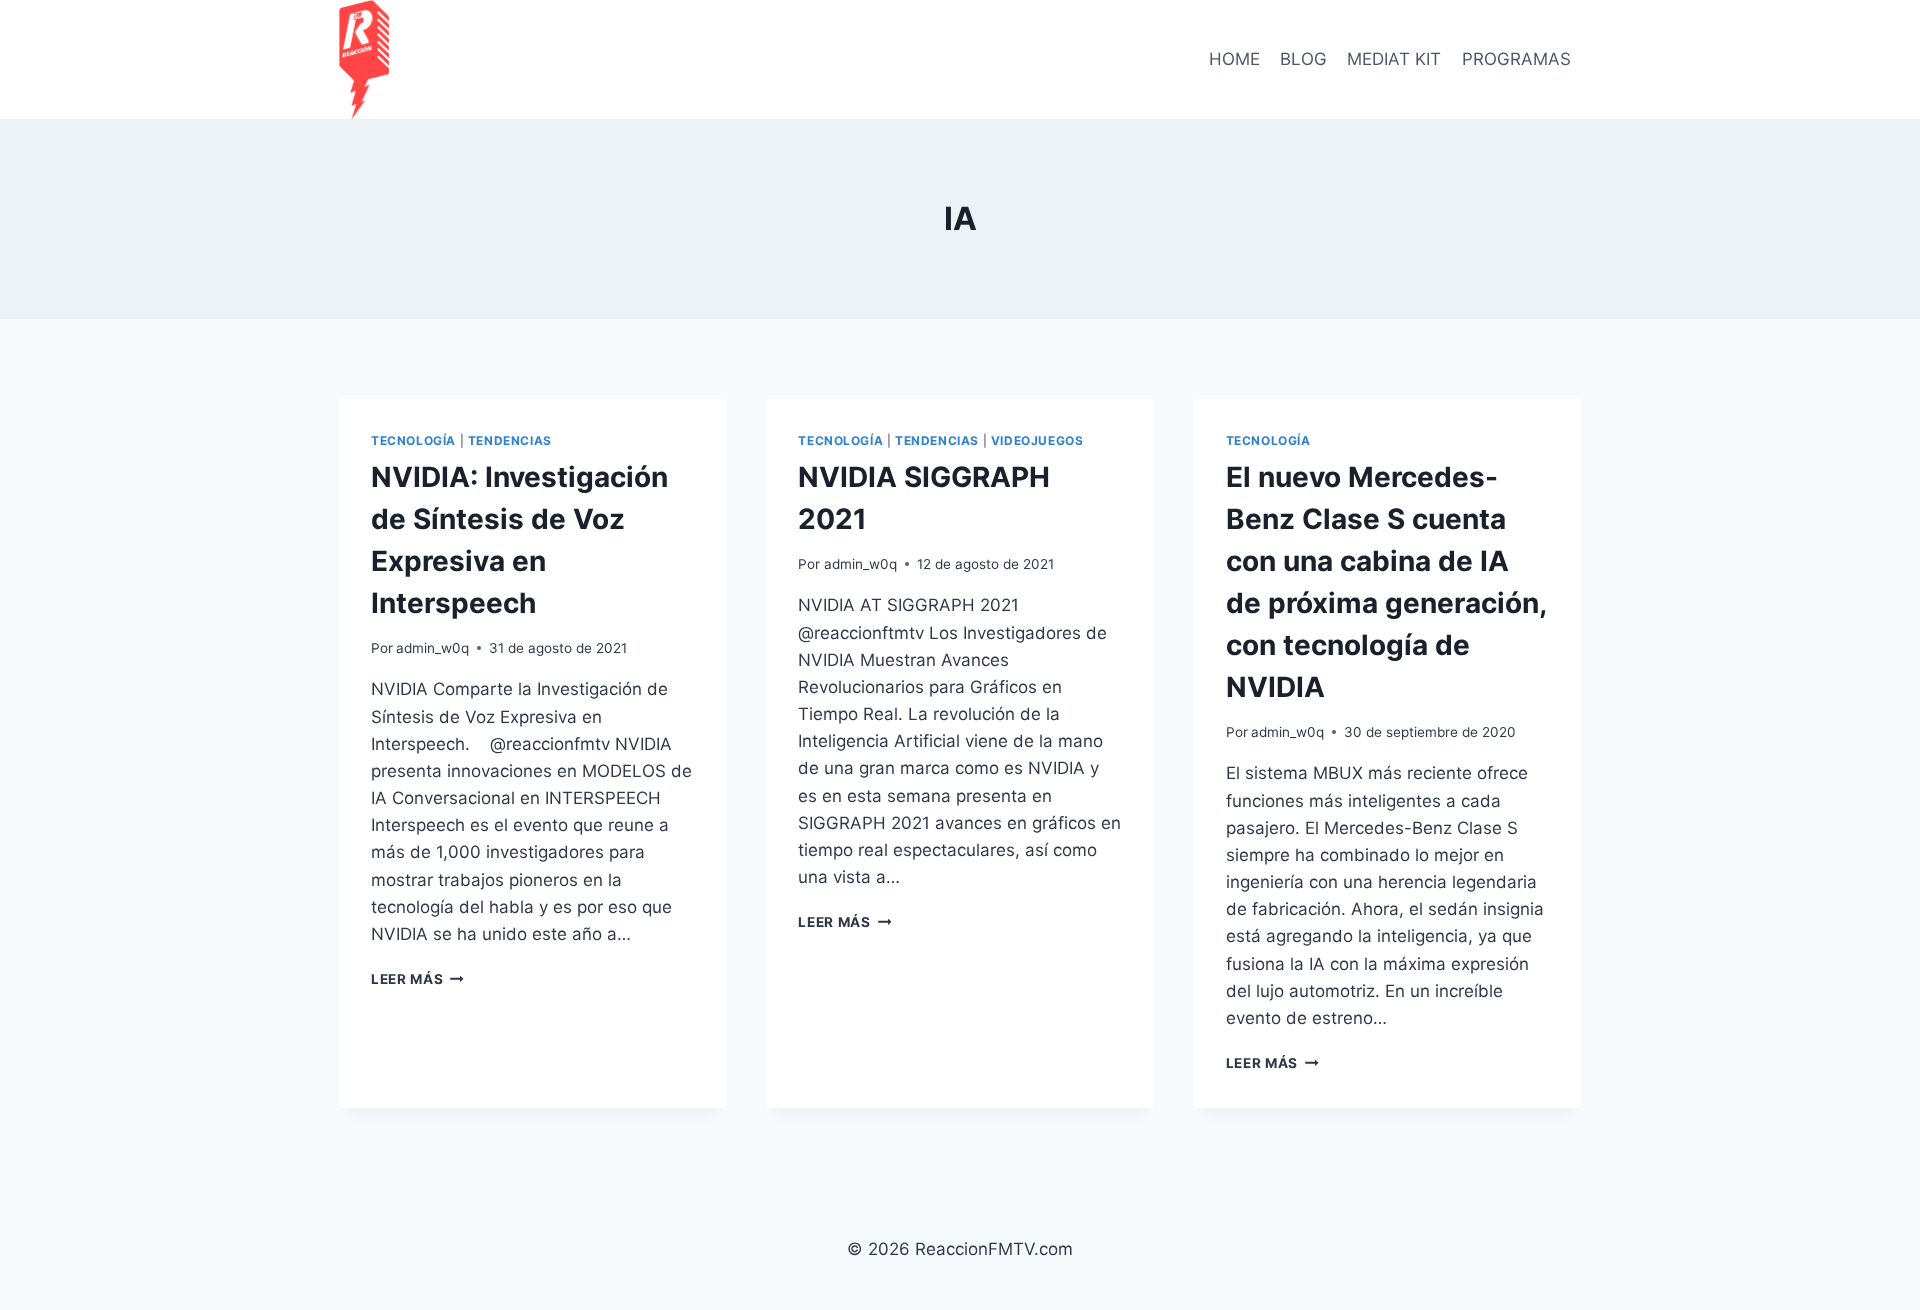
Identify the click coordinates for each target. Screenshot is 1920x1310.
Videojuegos (1037, 440)
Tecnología (413, 440)
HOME (1234, 59)
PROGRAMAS (1516, 59)
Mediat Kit (1394, 59)
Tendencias (510, 440)
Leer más (417, 979)
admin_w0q (432, 648)
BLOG (1303, 59)
